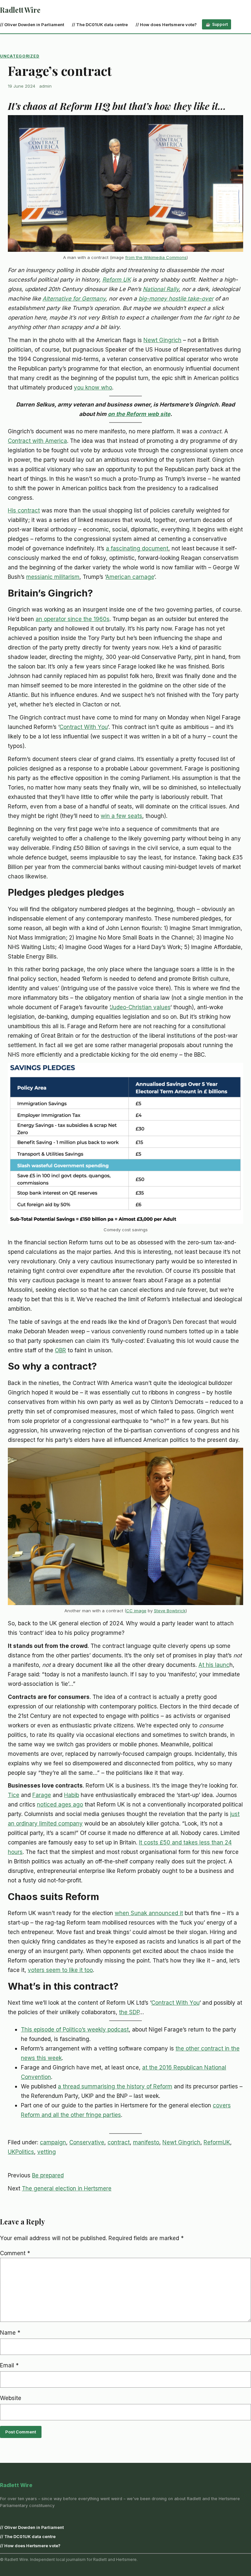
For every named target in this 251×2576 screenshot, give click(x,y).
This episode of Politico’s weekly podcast (75, 2029)
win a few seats (121, 816)
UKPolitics (21, 2152)
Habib (72, 1795)
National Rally (161, 289)
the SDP (129, 2012)
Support (220, 24)
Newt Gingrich (162, 340)
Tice (14, 1795)
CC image (136, 1611)
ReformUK (217, 2142)
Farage (42, 1795)
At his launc (214, 1665)
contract (119, 2142)
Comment (15, 2253)
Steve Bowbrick (170, 1611)
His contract (24, 510)
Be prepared (48, 2175)
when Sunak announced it (149, 1913)
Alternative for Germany (74, 298)
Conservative (87, 2142)
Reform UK (117, 279)
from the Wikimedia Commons (156, 257)
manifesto (146, 2142)
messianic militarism (53, 577)
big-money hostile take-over (176, 298)
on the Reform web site (139, 414)
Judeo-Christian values (140, 1007)
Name (10, 2333)
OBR (60, 1350)
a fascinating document (137, 548)
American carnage (130, 577)
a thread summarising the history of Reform (115, 2086)
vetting (47, 2152)
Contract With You (84, 727)
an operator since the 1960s (73, 619)
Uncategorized (20, 56)
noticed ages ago (60, 1804)
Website (11, 2398)
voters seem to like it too (60, 1970)
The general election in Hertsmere (67, 2188)
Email (9, 2365)
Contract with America (37, 441)
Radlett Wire (20, 10)
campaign (53, 2142)
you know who (93, 387)
